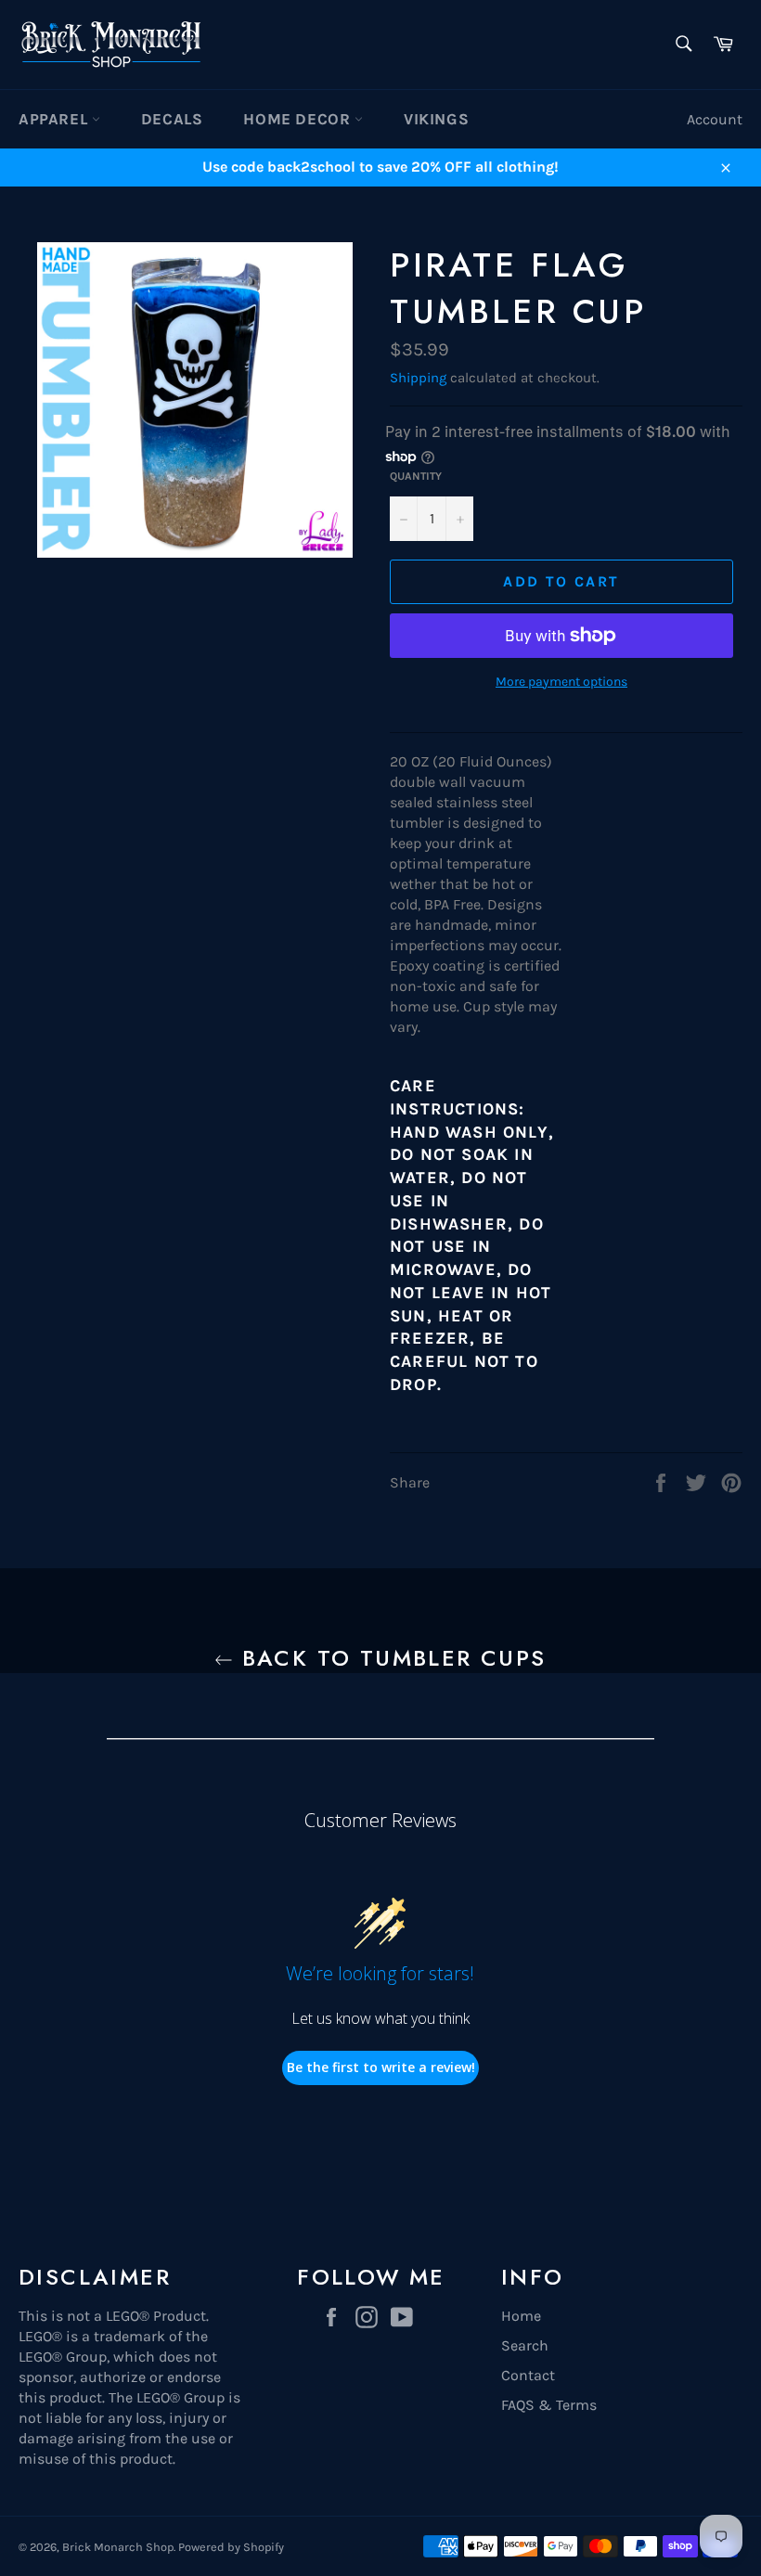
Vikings (436, 119)
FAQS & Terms (549, 2405)
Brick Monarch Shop (118, 2547)
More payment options (561, 682)
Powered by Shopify (231, 2547)
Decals (172, 119)
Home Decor (299, 119)
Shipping (418, 378)
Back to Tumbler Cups (389, 1658)
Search (525, 2345)
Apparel (55, 119)
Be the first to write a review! (381, 2067)
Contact (528, 2375)
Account (715, 119)
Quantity (416, 476)
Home (521, 2316)
